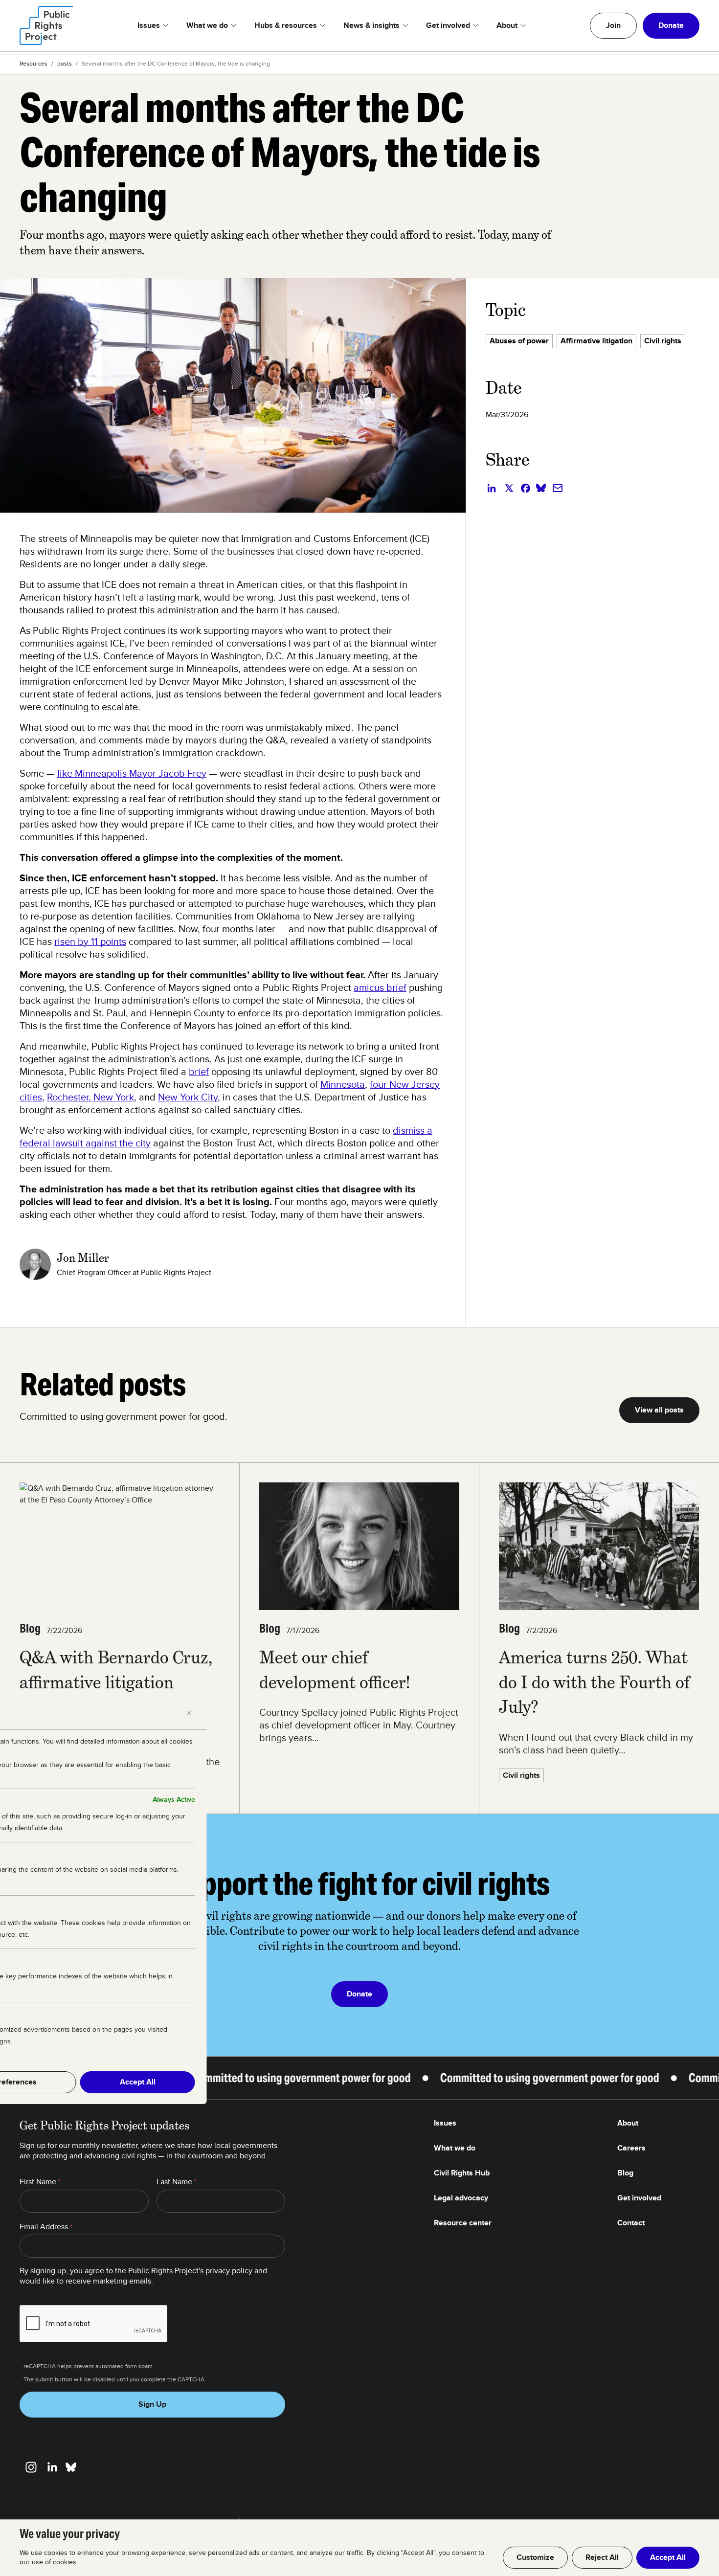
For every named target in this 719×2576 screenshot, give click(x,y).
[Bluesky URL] (71, 2467)
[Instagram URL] (31, 2467)
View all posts (659, 1410)
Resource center (463, 2223)
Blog (625, 2173)
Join (613, 25)
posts (65, 64)
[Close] (189, 1713)
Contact (631, 2223)
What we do (207, 25)
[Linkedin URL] (52, 2467)
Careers (631, 2148)
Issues (149, 25)
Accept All (668, 2557)
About (507, 25)
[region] (359, 2548)
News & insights (371, 25)
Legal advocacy (461, 2198)
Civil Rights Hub (462, 2173)
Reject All (602, 2557)
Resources (34, 64)
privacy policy (229, 2271)
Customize (535, 2557)
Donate (671, 25)
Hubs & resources (286, 25)
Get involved (448, 25)
